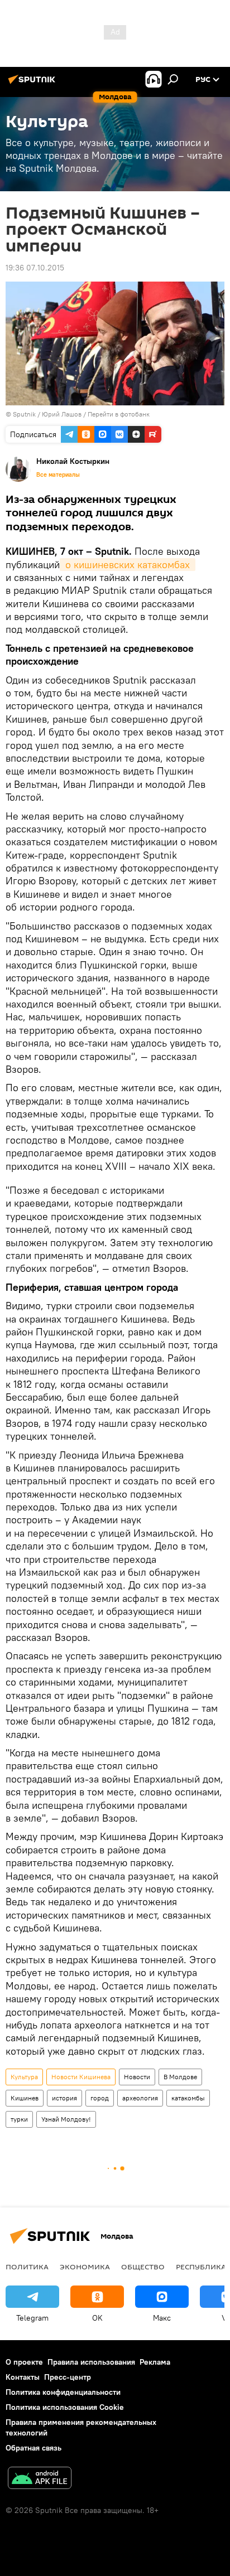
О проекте (24, 2362)
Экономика (85, 2267)
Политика (27, 2267)
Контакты (23, 2377)
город (100, 2098)
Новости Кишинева (81, 2077)
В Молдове (180, 2077)
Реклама (155, 2362)
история (64, 2098)
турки (19, 2119)
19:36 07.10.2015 (35, 268)
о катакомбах (128, 565)
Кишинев (25, 2098)
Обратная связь (33, 2448)
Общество (143, 2267)
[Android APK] (40, 2479)
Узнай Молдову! (66, 2119)
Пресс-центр (68, 2377)
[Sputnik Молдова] (33, 84)
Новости (137, 2077)
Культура (24, 2077)
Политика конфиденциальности (63, 2392)
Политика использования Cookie (65, 2407)
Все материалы (58, 474)
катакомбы (188, 2098)
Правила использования (91, 2362)
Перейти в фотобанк (119, 414)
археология (140, 2098)
